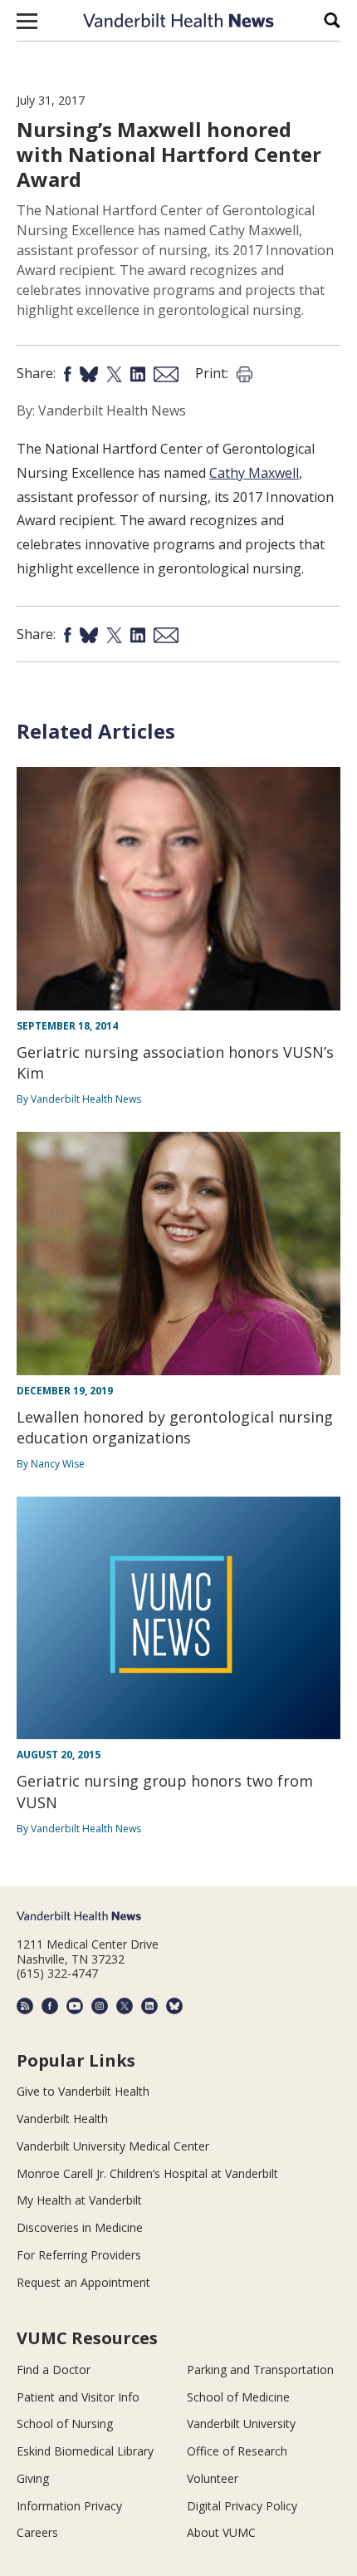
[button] (27, 21)
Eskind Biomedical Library (85, 2451)
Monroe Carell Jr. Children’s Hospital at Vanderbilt (147, 2173)
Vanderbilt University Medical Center (113, 2146)
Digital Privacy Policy (242, 2506)
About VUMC (221, 2532)
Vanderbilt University (241, 2424)
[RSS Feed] (25, 2006)
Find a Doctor (54, 2370)
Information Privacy (69, 2506)
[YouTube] (75, 2006)
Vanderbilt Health (62, 2119)
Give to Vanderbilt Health (83, 2091)
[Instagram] (100, 2006)
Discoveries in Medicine (80, 2227)
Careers (37, 2532)
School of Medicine (238, 2397)
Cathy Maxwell (254, 473)
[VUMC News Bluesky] (174, 2006)
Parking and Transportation (260, 2370)
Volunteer (213, 2478)
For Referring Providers (79, 2255)
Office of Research (237, 2451)
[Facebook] (50, 2006)
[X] (125, 2006)
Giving (33, 2478)
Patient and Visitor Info (78, 2397)
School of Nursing (65, 2424)
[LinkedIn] (149, 2006)
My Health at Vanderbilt (79, 2200)
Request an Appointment (83, 2282)
